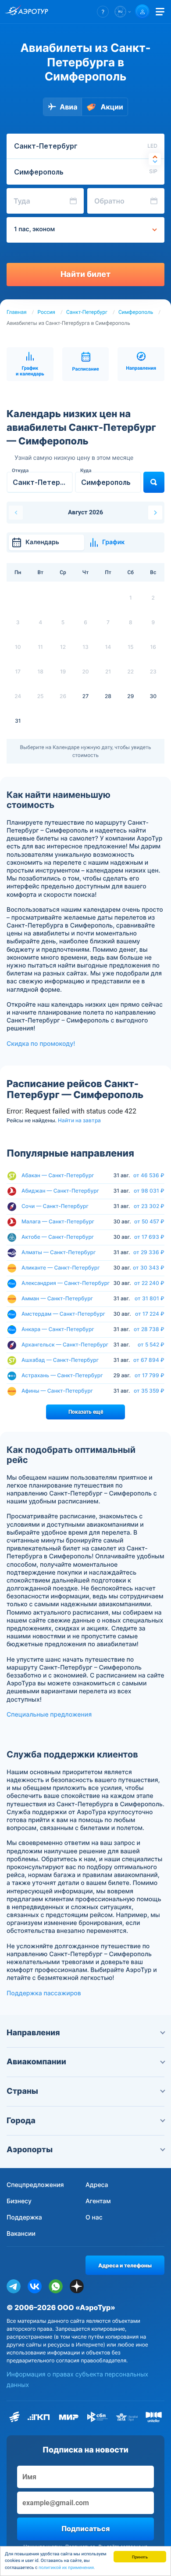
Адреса (97, 2185)
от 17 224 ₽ (150, 1314)
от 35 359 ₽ (149, 1391)
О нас (94, 2218)
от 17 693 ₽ (149, 1237)
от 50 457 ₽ (149, 1222)
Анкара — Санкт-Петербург (58, 1329)
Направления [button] (33, 2033)
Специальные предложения (49, 1715)
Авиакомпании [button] (36, 2062)
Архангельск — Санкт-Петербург (65, 1344)
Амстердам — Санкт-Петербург (63, 1314)
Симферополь (136, 312)
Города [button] (21, 2121)
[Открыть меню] (160, 12)
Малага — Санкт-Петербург (58, 1221)
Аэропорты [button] (30, 2150)
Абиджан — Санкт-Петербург (60, 1191)
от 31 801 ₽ (150, 1299)
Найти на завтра (79, 1121)
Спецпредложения (35, 2185)
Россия (46, 312)
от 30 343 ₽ (149, 1268)
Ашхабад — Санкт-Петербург (60, 1360)
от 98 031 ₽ (149, 1191)
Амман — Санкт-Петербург (57, 1298)
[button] (103, 12)
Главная (17, 312)
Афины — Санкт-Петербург (57, 1391)
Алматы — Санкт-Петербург (59, 1252)
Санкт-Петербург (87, 312)
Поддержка (24, 2218)
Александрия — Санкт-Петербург (66, 1283)
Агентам (98, 2201)
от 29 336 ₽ (149, 1252)
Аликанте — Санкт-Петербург (61, 1268)
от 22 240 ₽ (149, 1283)
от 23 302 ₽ (149, 1206)
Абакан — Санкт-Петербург (58, 1175)
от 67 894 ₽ (149, 1360)
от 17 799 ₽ (150, 1375)
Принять (140, 2556)
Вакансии (21, 2234)
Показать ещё (86, 1412)
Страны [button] (22, 2091)
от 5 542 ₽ (151, 1345)
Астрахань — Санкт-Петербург (62, 1375)
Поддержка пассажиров (44, 1993)
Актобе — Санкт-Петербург (58, 1237)
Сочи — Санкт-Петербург (55, 1206)
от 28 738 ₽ (149, 1329)
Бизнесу (19, 2201)
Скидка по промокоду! (41, 1044)
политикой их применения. (67, 2568)
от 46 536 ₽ (149, 1175)
